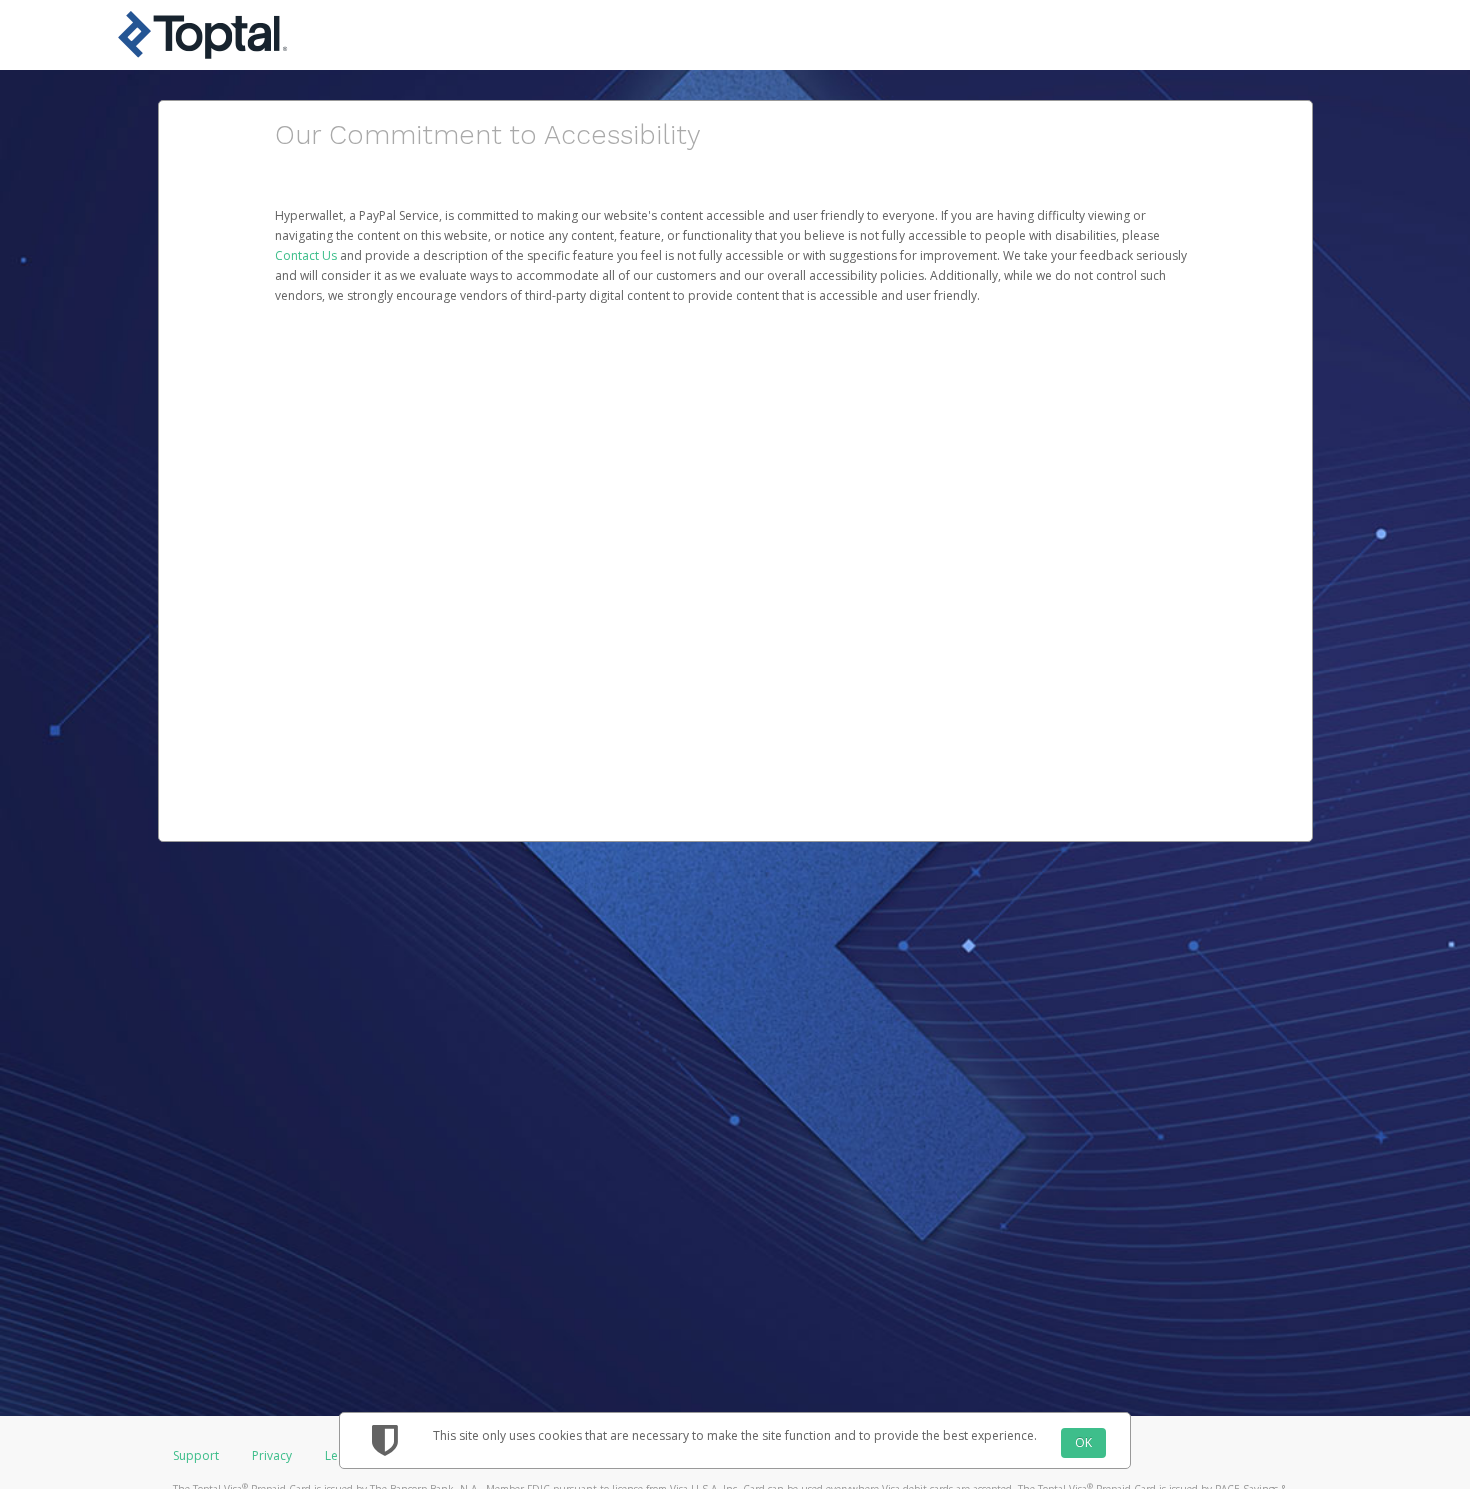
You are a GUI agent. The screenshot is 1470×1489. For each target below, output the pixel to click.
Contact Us (307, 255)
